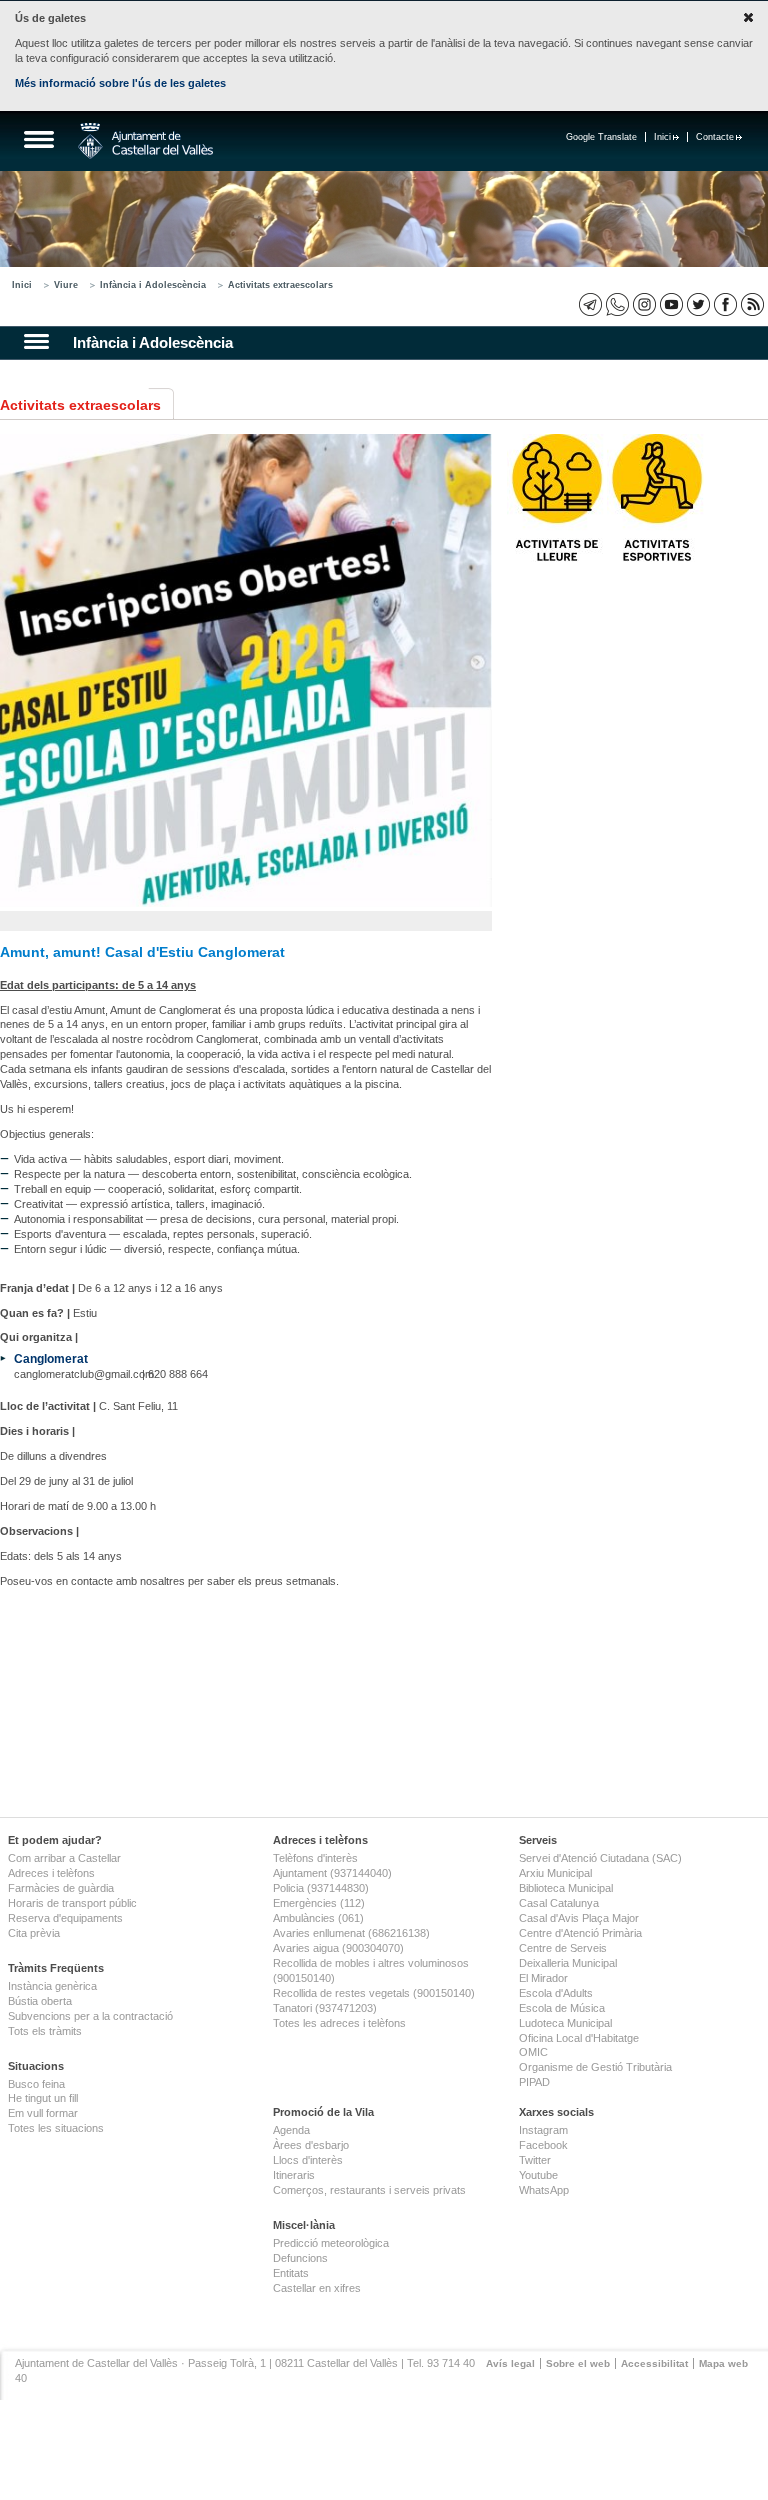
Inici (662, 137)
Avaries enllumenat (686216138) (351, 1933)
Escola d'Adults (556, 1993)
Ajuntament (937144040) (332, 1873)
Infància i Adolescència (153, 285)
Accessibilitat (654, 2363)
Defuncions (300, 2258)
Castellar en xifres (317, 2288)
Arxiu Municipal (555, 1873)
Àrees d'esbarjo (311, 2145)
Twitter (535, 2160)
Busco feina (36, 2084)
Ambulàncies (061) (318, 1918)
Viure (66, 285)
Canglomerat (51, 1358)
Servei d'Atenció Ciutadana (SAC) (600, 1858)
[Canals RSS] (752, 304)
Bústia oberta (40, 2001)
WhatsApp (544, 2190)
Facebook (543, 2145)
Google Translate (601, 137)
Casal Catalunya (559, 1903)
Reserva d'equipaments (65, 1918)
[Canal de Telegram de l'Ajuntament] (590, 304)
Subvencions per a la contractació (90, 2016)
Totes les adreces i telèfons (339, 2023)
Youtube (538, 2175)
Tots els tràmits (45, 2031)
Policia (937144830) (321, 1888)
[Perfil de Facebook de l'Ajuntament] (725, 304)
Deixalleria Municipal (568, 1963)
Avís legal (510, 2363)
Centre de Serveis (563, 1948)
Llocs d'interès (308, 2160)
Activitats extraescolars (280, 285)
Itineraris (294, 2175)
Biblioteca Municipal (566, 1888)
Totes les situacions (56, 2128)
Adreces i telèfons (51, 1873)
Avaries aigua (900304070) (338, 1948)
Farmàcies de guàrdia (61, 1888)
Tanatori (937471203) (325, 2008)
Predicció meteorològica (331, 2243)
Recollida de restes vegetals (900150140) (374, 1993)
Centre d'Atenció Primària (580, 1933)
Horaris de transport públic (72, 1903)
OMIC (533, 2052)
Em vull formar (43, 2113)
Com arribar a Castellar (64, 1858)
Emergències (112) (319, 1903)
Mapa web (723, 2363)
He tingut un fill (43, 2098)
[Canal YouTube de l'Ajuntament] (671, 304)
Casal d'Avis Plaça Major (579, 1918)
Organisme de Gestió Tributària (595, 2067)
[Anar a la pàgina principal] (145, 141)
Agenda (291, 2130)
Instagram (543, 2130)
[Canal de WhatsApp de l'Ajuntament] (617, 304)
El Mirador (543, 1978)
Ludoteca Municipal (565, 2023)
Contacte (715, 137)
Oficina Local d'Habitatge (579, 2038)
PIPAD (534, 2082)
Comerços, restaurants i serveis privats (369, 2190)
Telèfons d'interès (315, 1858)
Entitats (291, 2273)
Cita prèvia (34, 1933)
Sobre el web (578, 2363)
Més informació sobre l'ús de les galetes (120, 83)
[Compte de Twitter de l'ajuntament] (698, 304)
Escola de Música (562, 2008)
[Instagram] (644, 304)
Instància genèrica (52, 1986)
